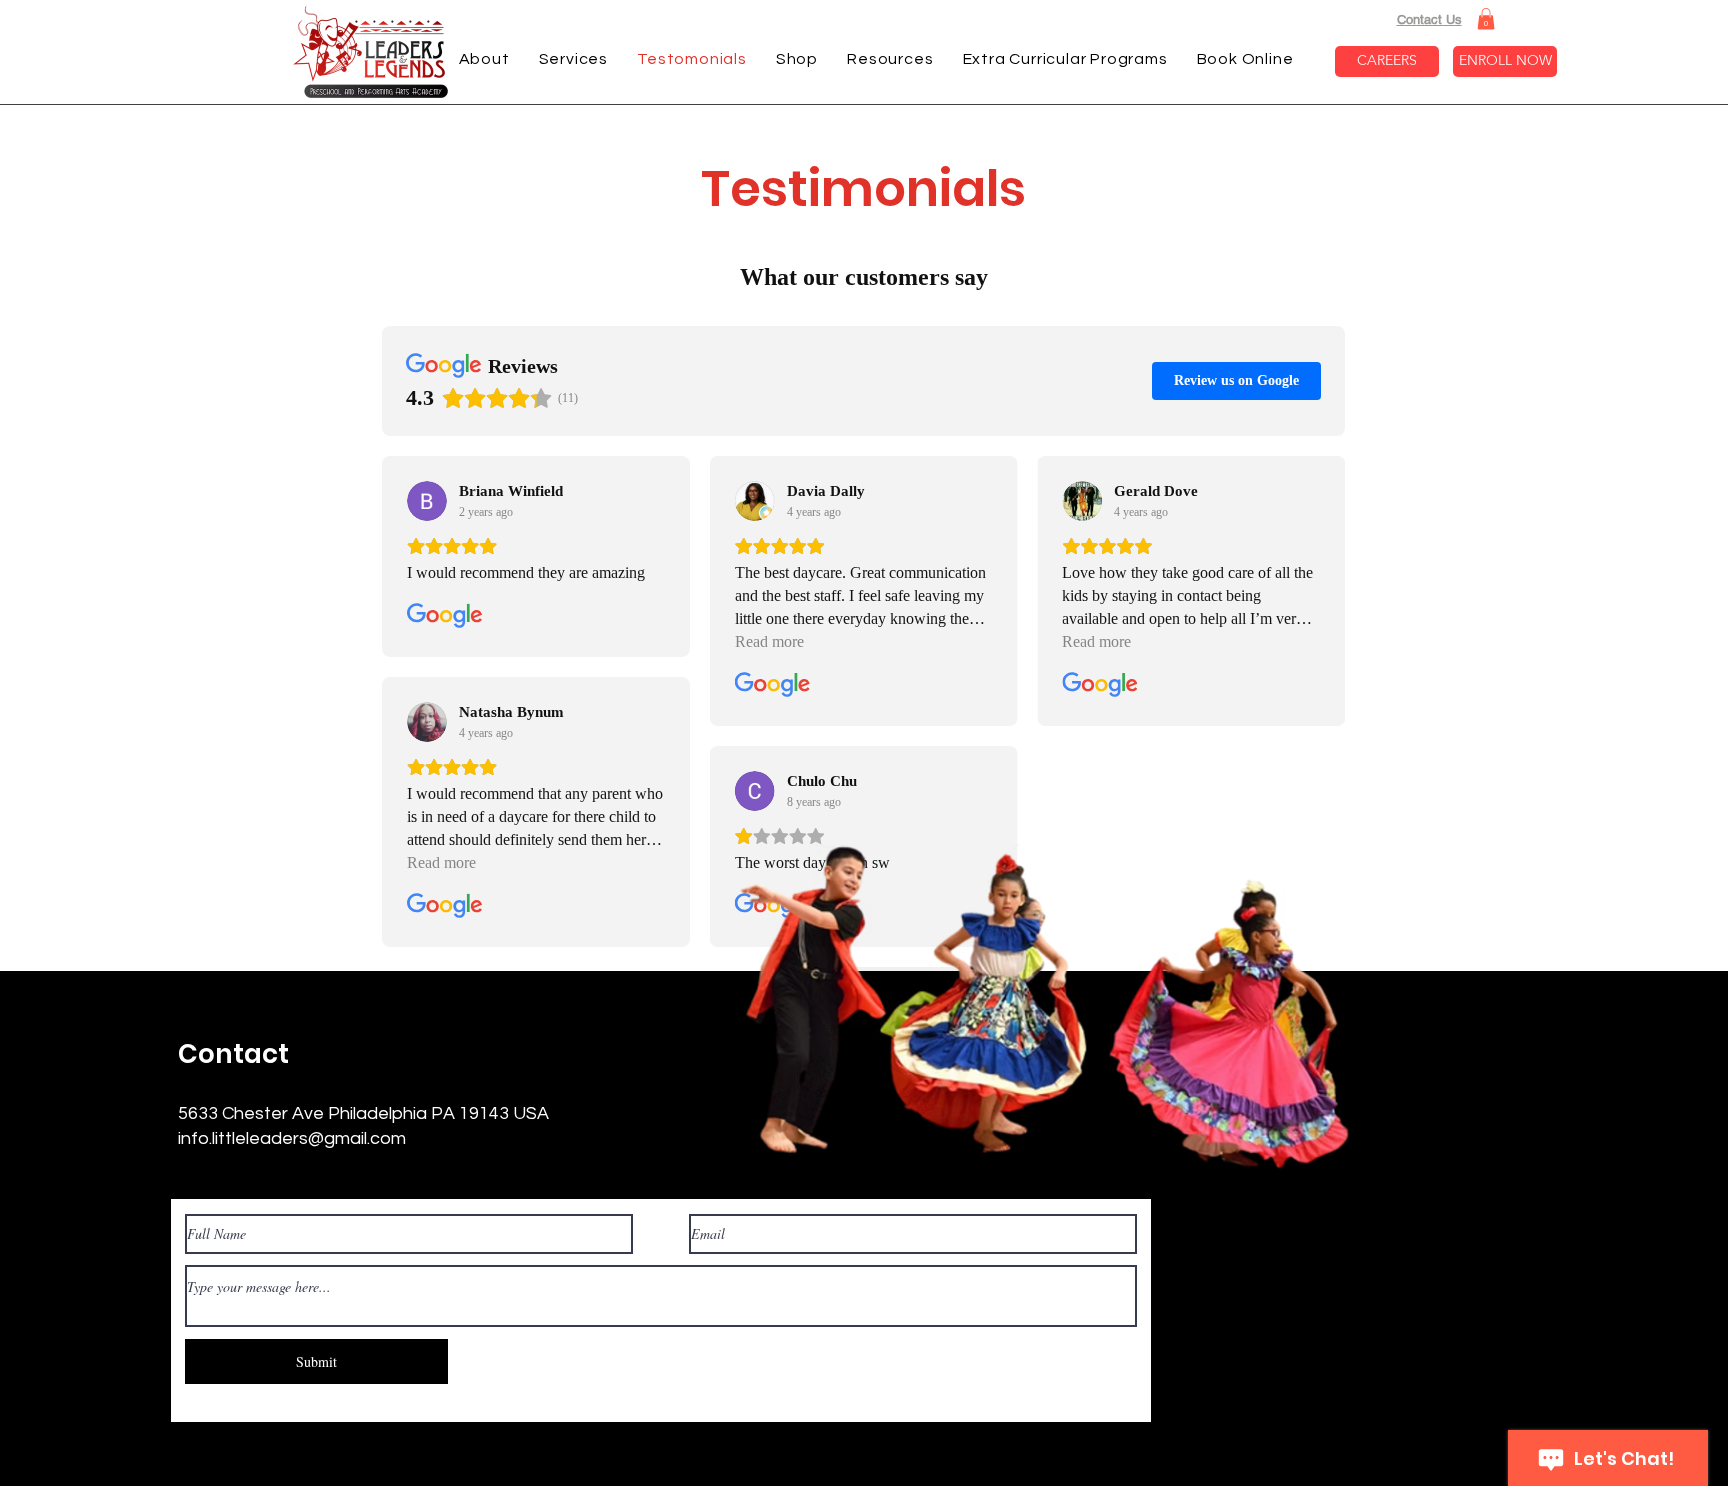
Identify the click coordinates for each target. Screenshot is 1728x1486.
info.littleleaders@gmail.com (292, 1138)
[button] (1486, 19)
